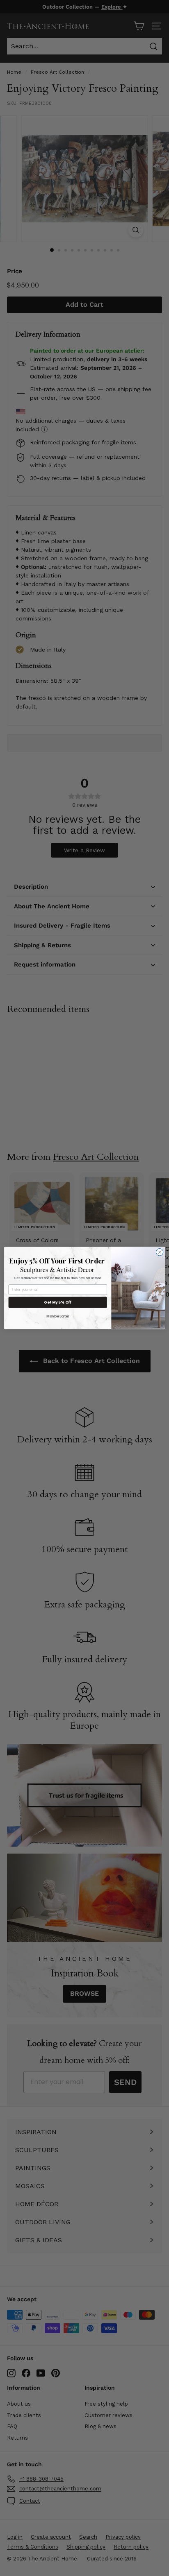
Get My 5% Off (58, 1303)
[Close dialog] (160, 1252)
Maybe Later (58, 1316)
